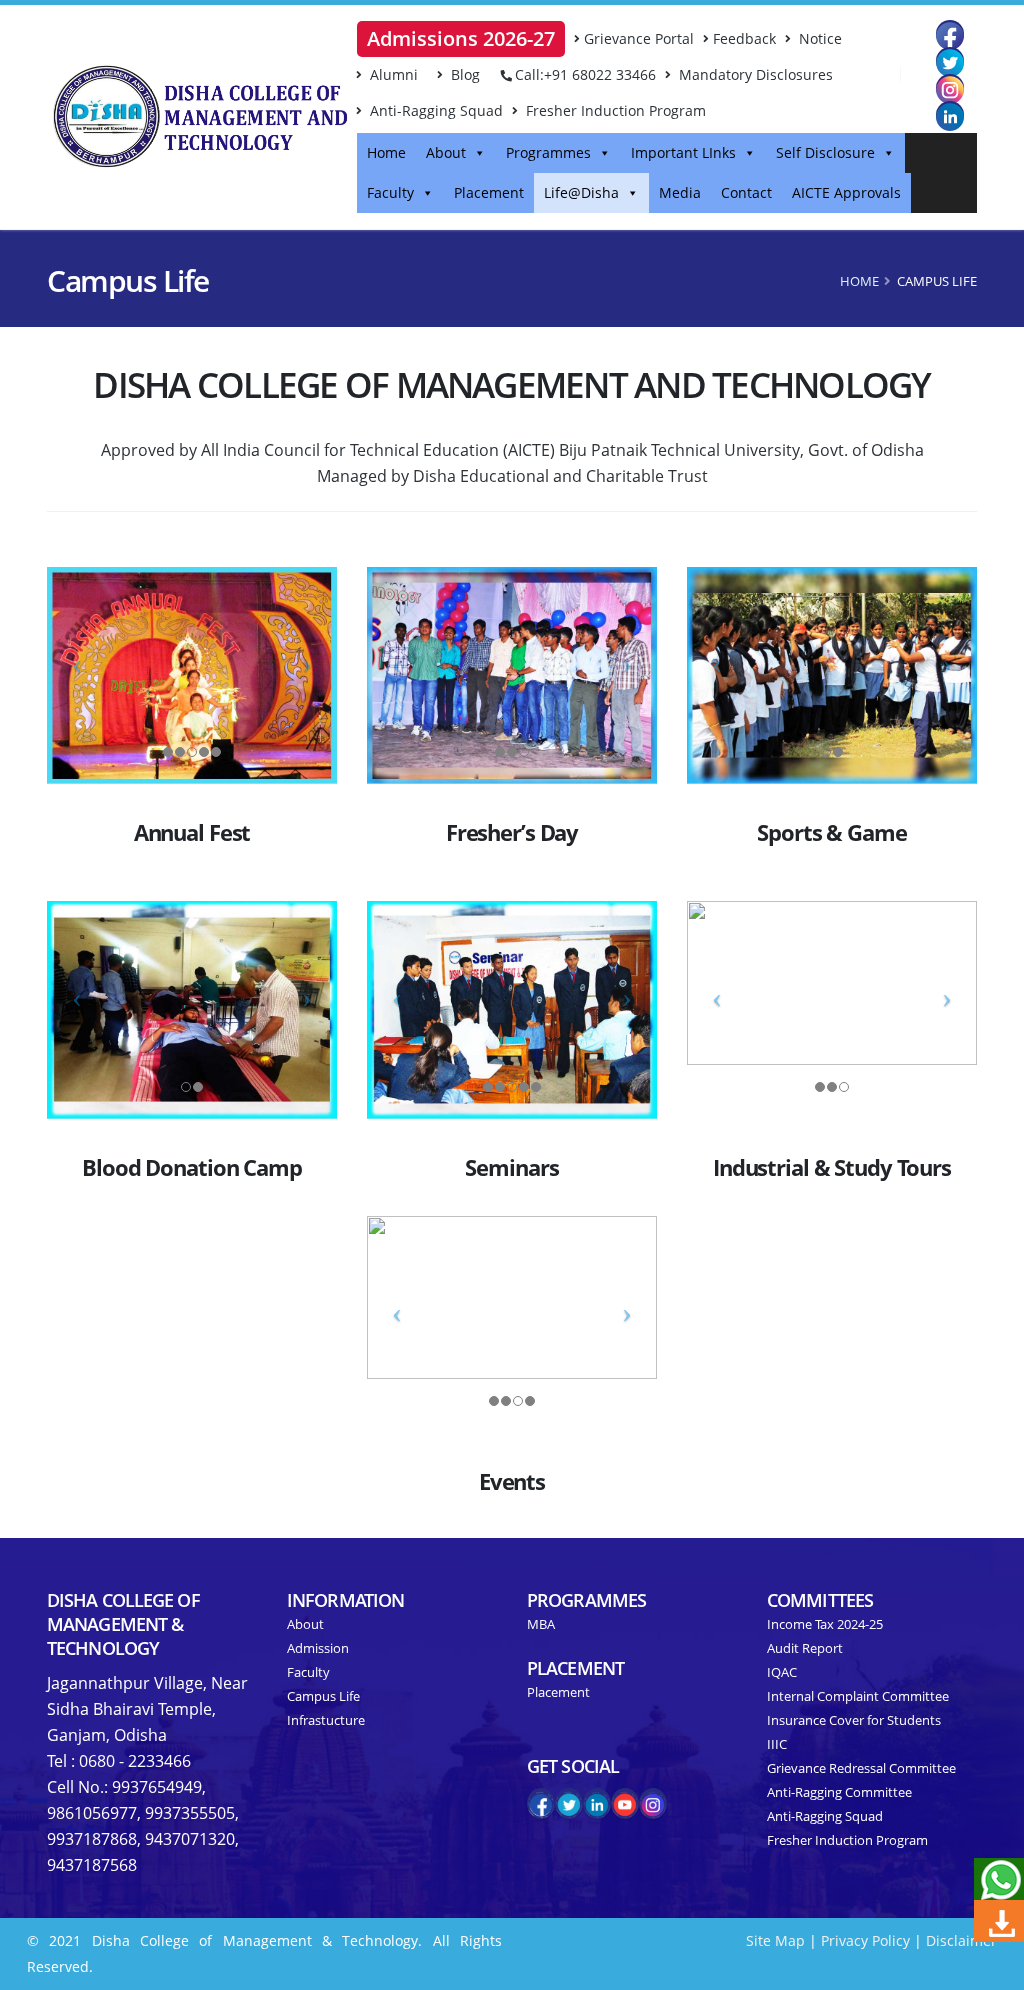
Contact (746, 192)
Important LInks (683, 152)
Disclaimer (961, 1940)
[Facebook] (950, 34)
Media (680, 192)
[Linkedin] (950, 115)
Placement (489, 192)
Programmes (548, 152)
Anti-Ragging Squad (434, 110)
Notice (818, 38)
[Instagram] (950, 88)
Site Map (775, 1940)
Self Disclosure (825, 152)
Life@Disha (581, 192)
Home (386, 152)
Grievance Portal (639, 38)
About (446, 152)
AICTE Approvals (846, 192)
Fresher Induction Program (614, 110)
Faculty (390, 192)
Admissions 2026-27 (461, 38)
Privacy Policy (865, 1940)
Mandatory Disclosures (754, 74)
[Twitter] (950, 61)
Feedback (744, 38)
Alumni (392, 74)
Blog (463, 74)
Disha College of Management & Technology (123, 1624)
